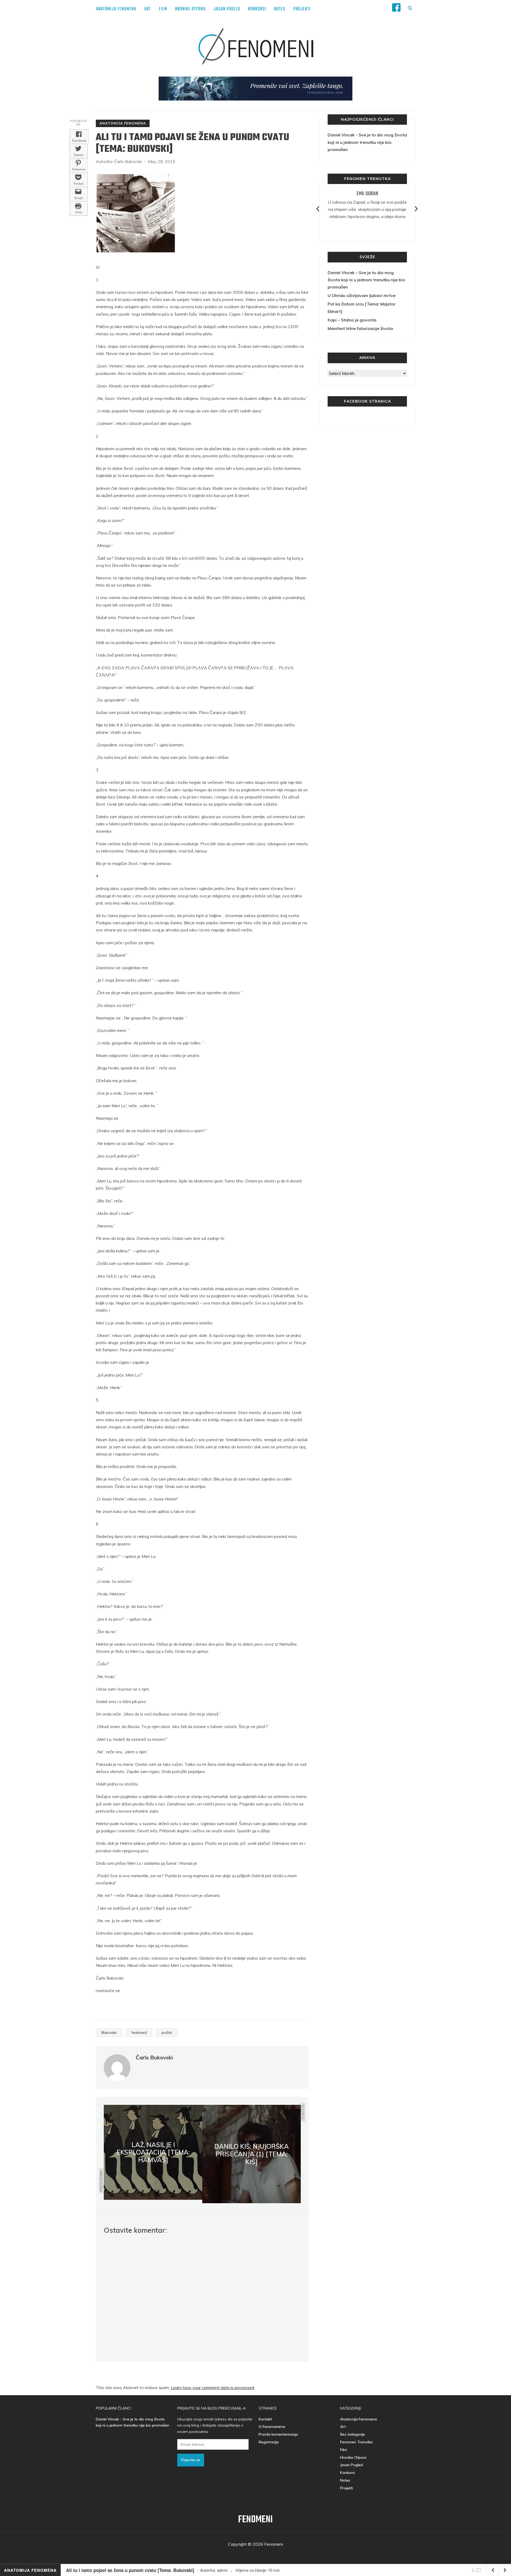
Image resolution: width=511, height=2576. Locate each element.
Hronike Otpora (190, 9)
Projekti (302, 9)
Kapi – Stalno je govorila (352, 320)
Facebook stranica (367, 401)
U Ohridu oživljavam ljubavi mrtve (362, 295)
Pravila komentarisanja (278, 2434)
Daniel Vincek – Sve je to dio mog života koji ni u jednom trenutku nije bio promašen (366, 280)
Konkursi (257, 9)
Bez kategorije (353, 2434)
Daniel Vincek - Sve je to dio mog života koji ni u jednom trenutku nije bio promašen (367, 142)
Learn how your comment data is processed (213, 2387)
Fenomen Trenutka (356, 2442)
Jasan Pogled (227, 9)
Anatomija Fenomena (116, 9)
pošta (167, 2033)
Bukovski (109, 2033)
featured (139, 2033)
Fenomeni (256, 2520)
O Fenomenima (272, 2427)
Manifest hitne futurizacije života (360, 328)
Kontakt (265, 2419)
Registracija (269, 2442)
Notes (280, 9)
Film (163, 9)
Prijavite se (191, 2460)
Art (148, 9)
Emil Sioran (367, 194)
